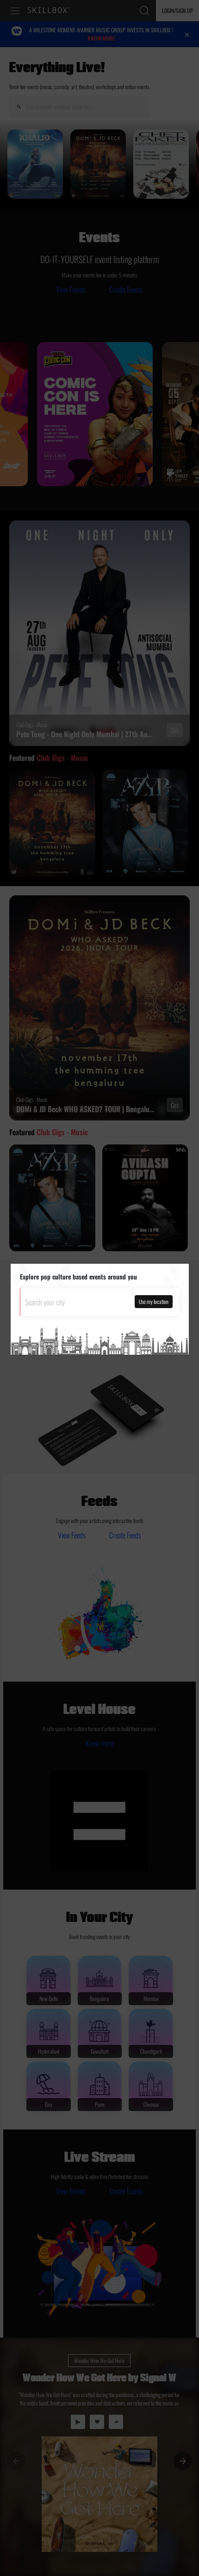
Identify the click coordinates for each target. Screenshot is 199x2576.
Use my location (154, 1301)
